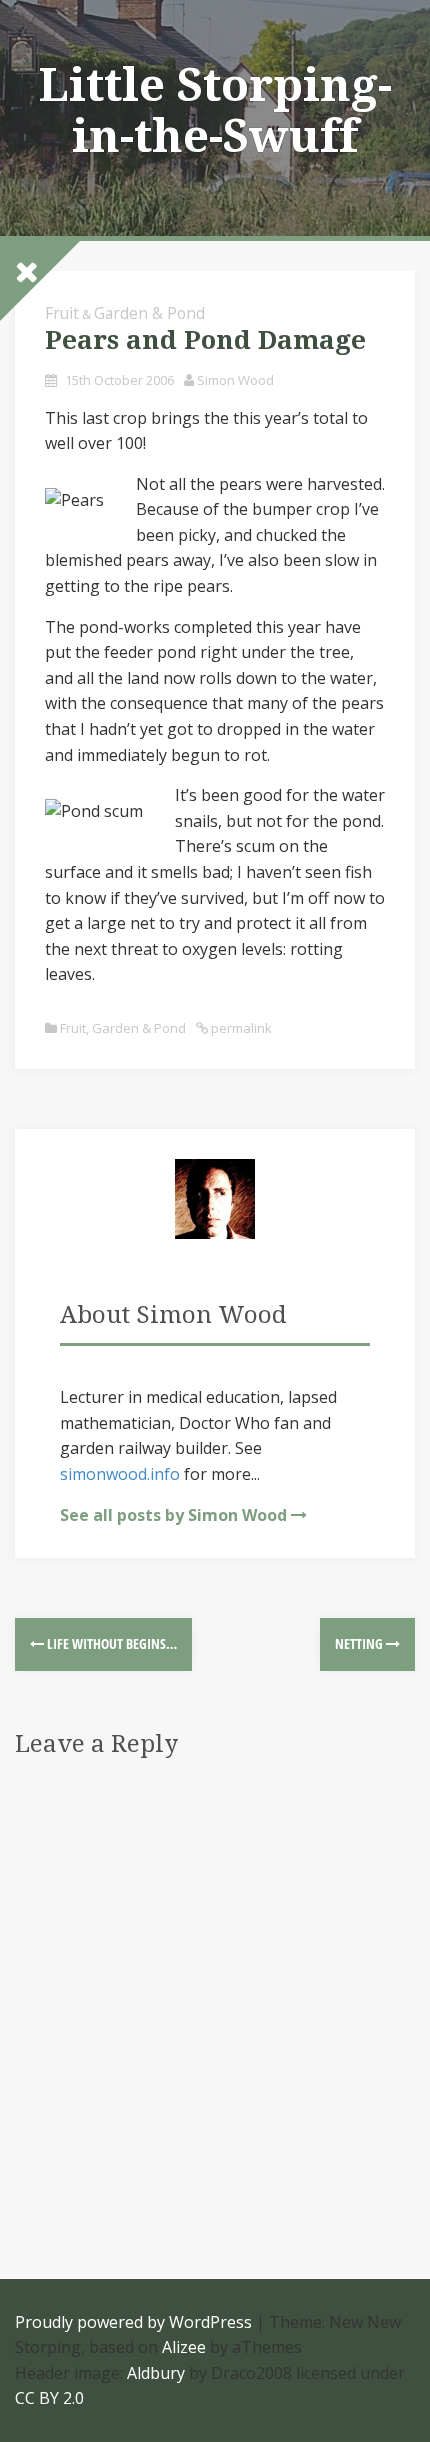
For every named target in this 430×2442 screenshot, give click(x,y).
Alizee (184, 2347)
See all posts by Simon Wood (173, 1515)
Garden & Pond (149, 313)
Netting (360, 1643)
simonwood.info (120, 1474)
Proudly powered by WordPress (133, 2322)
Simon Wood (235, 380)
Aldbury (156, 2373)
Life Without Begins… (110, 1643)
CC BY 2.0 (49, 2398)
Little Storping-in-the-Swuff (215, 110)
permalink (240, 1028)
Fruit (73, 1028)
